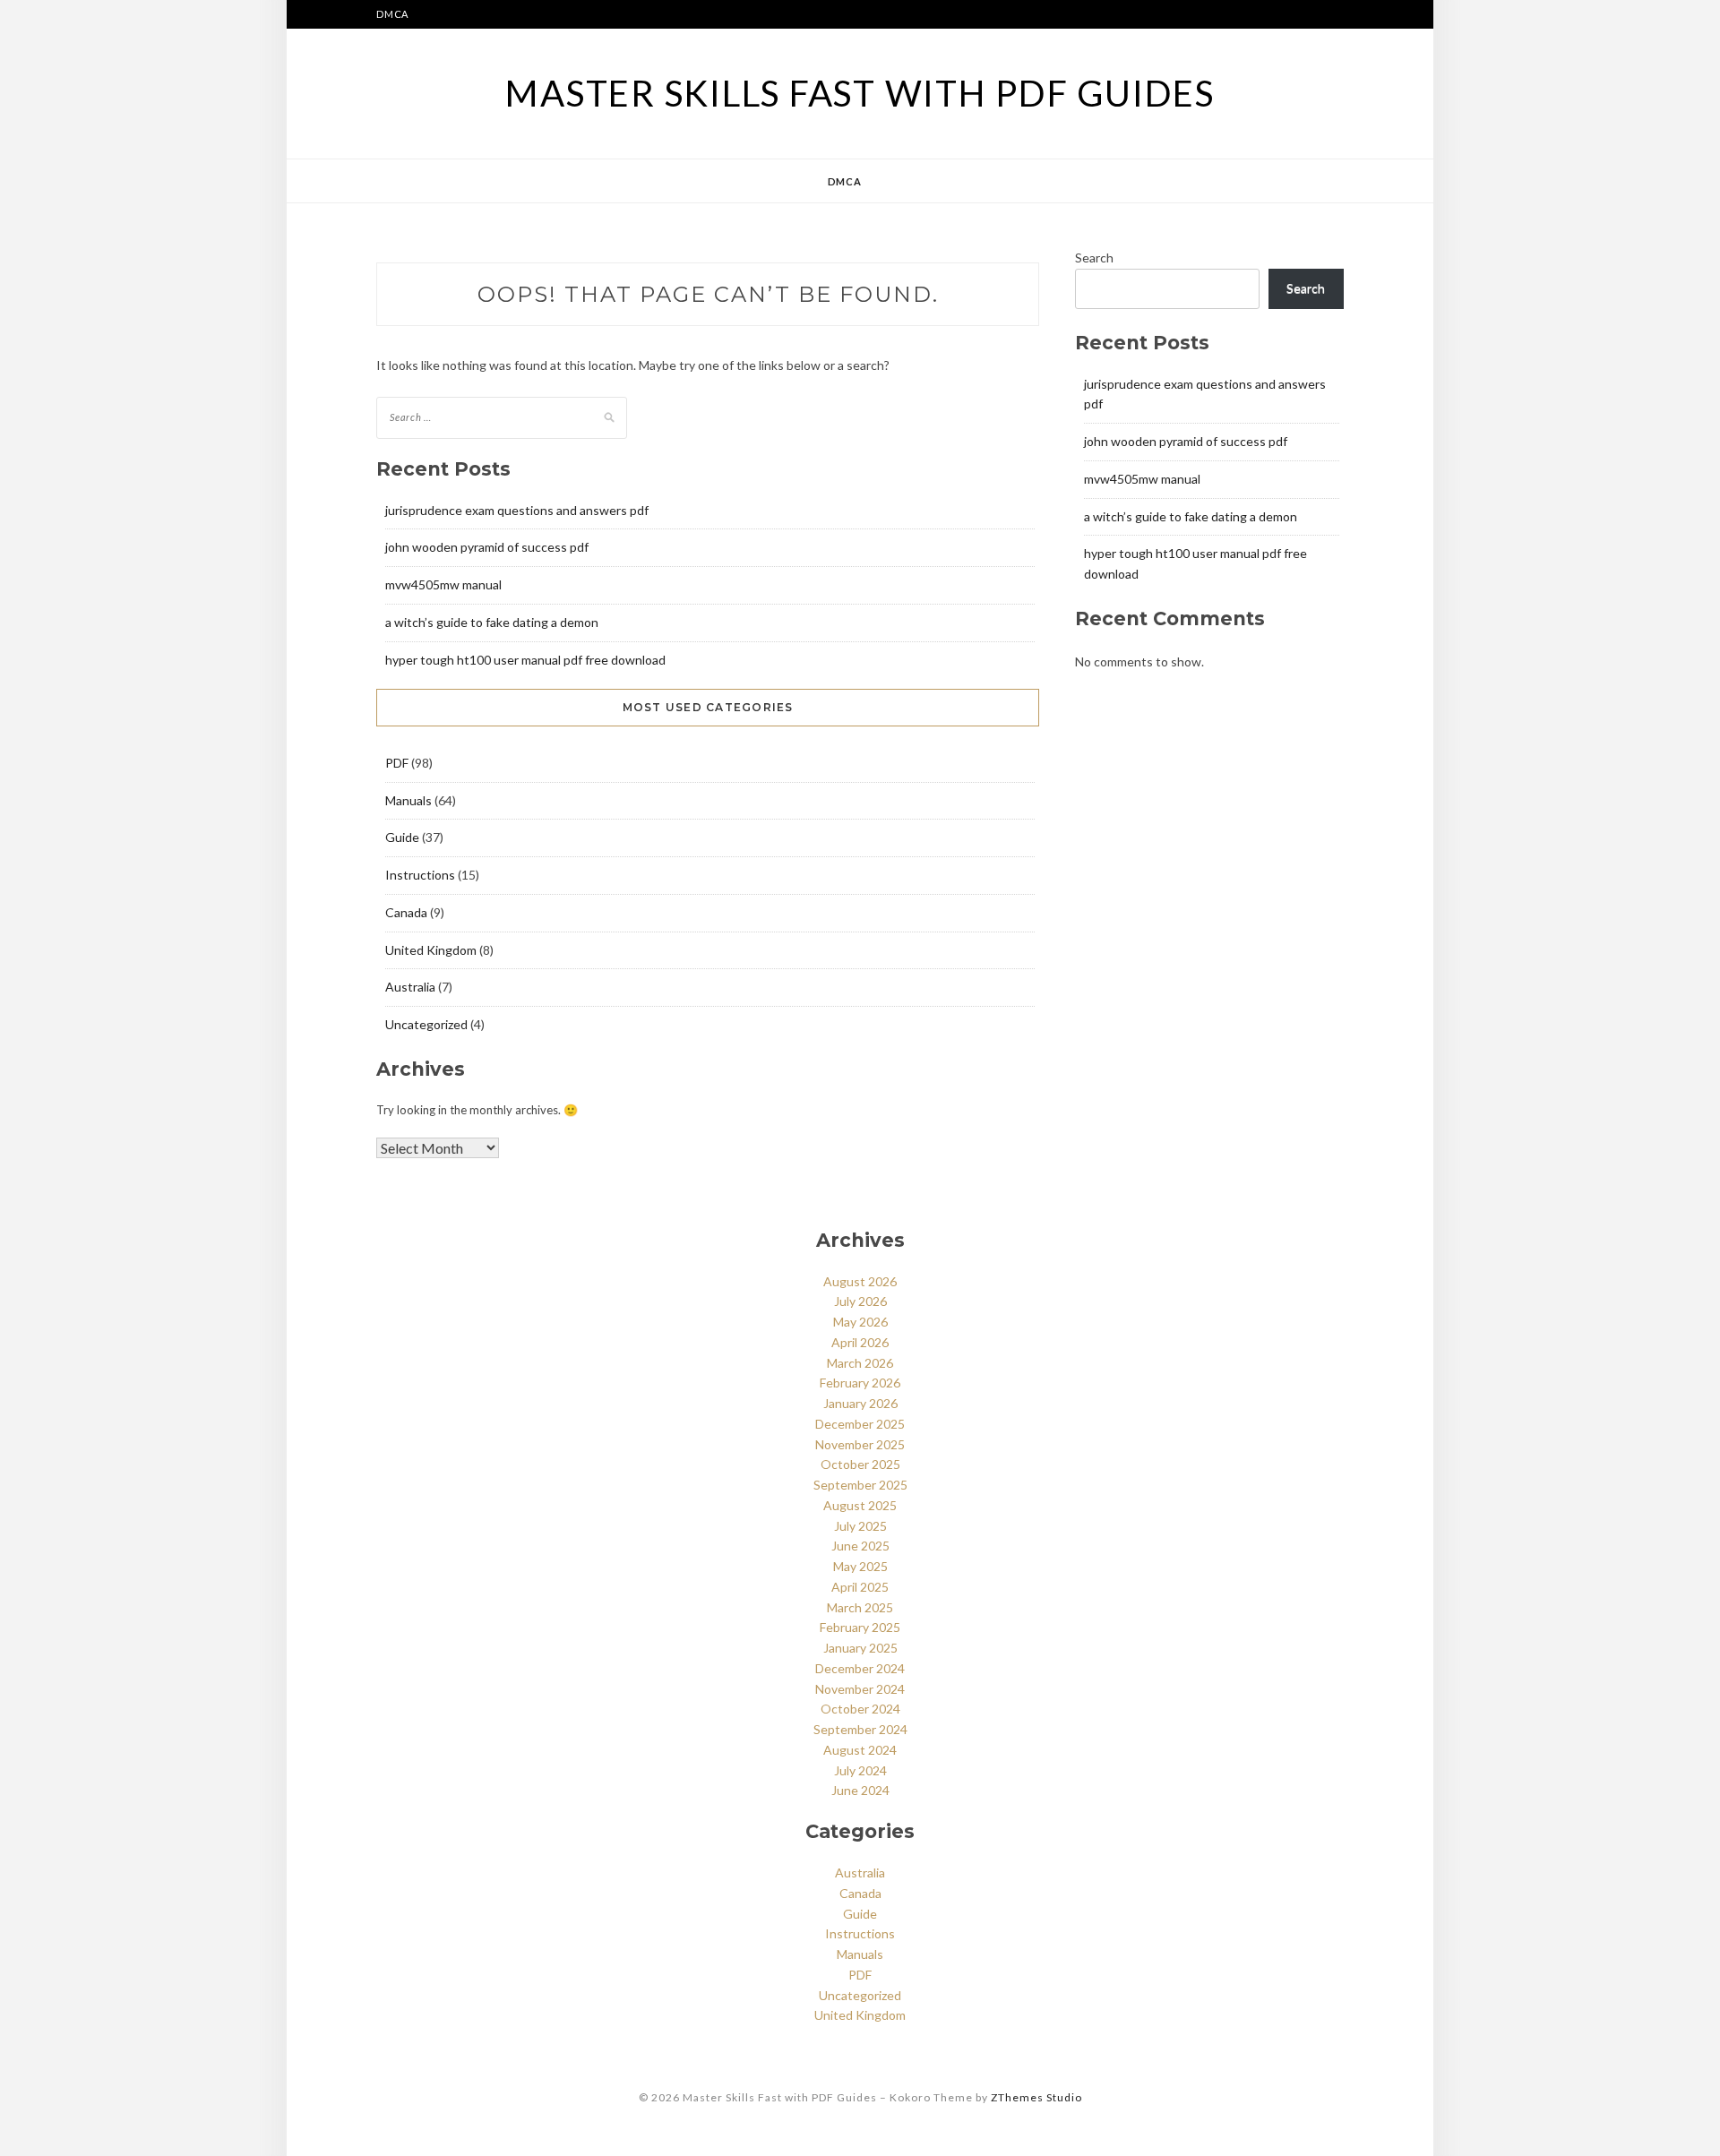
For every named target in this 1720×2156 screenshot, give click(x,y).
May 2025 (860, 1566)
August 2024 (860, 1750)
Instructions (420, 875)
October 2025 (860, 1464)
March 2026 (860, 1363)
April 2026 (860, 1342)
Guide (402, 837)
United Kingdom (431, 950)
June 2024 (860, 1790)
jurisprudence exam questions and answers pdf (517, 510)
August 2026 (860, 1281)
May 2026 (860, 1322)
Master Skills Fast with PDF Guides (860, 93)
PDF (397, 763)
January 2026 (860, 1403)
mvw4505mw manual (443, 584)
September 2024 (860, 1729)
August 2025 (860, 1505)
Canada (406, 912)
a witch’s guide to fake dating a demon (492, 622)
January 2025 (860, 1648)
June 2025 (860, 1546)
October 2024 (860, 1709)
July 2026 (860, 1301)
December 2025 (860, 1424)
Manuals (408, 800)
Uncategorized (426, 1024)
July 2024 (860, 1770)
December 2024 (860, 1668)
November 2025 (860, 1444)
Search (1094, 258)
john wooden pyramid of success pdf (487, 547)
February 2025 (860, 1627)
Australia (410, 987)
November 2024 (860, 1689)
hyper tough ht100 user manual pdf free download (525, 660)
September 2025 (860, 1485)
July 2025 (860, 1526)
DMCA (392, 14)
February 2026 (860, 1383)
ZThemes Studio (1036, 2097)
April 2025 (860, 1587)
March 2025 (860, 1607)
